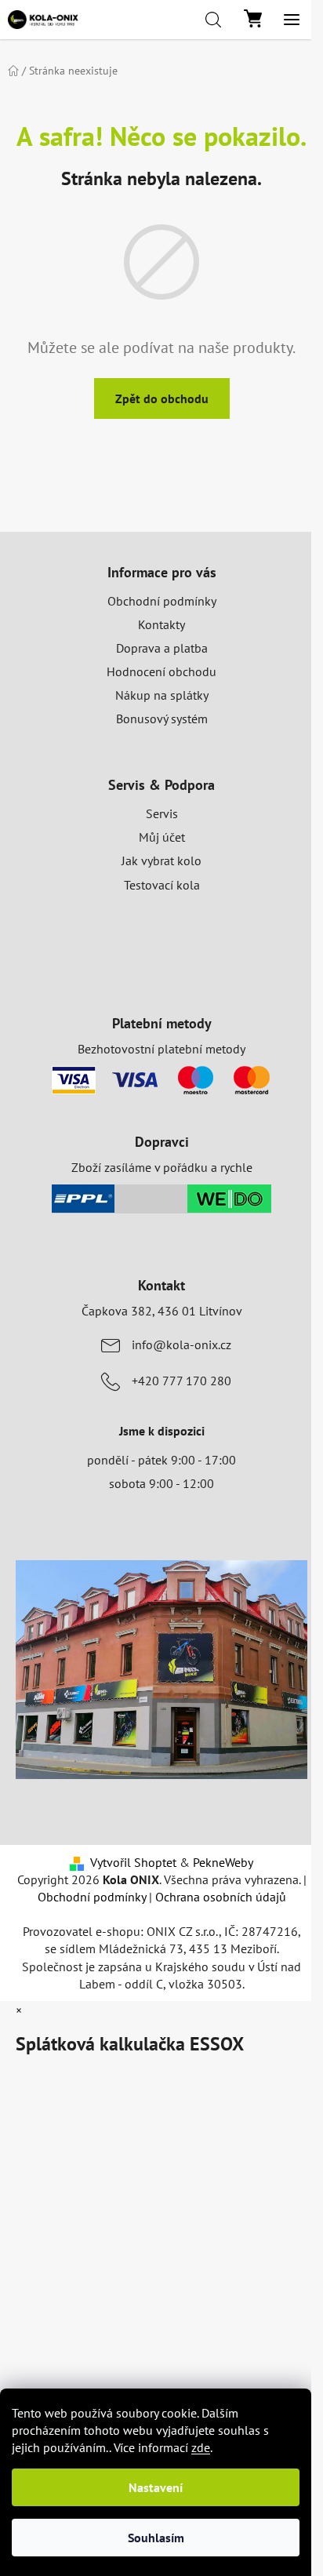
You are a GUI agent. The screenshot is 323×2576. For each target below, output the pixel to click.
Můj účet (162, 837)
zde (201, 2447)
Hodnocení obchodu (161, 671)
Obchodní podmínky (162, 601)
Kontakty (161, 624)
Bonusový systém (162, 719)
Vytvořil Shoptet (133, 1862)
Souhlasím (156, 2538)
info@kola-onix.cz (181, 1344)
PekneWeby (223, 1862)
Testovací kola (162, 885)
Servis (162, 813)
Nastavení (156, 2487)
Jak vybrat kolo (161, 860)
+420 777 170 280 (181, 1381)
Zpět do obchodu (162, 398)
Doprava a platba (162, 648)
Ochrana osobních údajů (221, 1897)
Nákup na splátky (162, 695)
